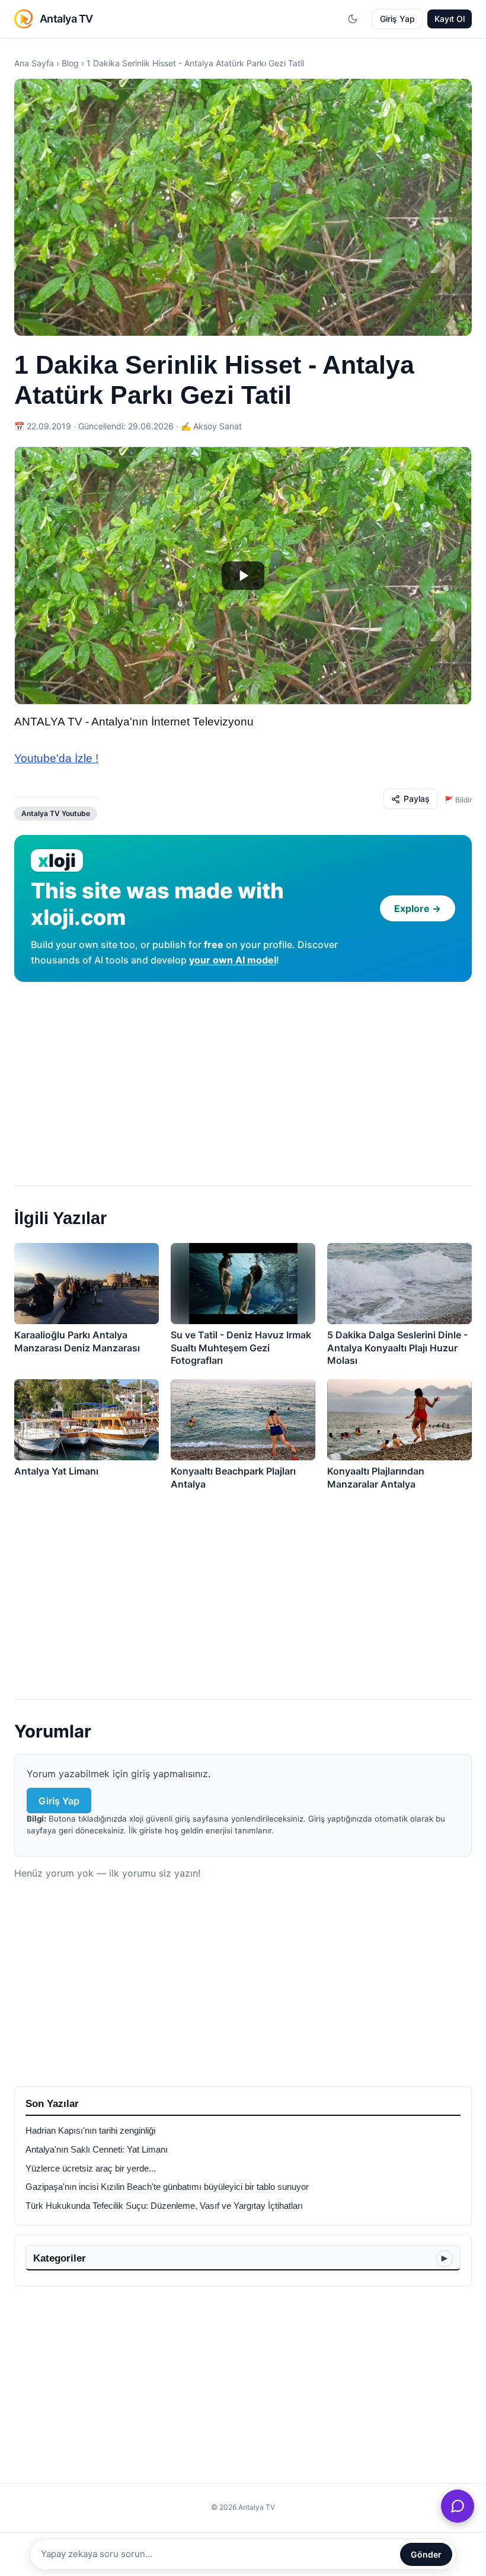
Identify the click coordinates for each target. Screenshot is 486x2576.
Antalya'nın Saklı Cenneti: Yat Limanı (97, 2150)
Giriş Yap (397, 19)
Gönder (426, 2554)
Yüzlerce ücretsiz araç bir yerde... (91, 2169)
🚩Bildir (458, 800)
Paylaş (417, 799)
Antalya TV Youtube (56, 813)
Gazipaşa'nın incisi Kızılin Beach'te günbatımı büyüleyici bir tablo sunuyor (167, 2187)
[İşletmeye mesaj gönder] (458, 2506)
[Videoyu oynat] (243, 576)
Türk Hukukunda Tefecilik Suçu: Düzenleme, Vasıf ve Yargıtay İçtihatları (164, 2206)
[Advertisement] (243, 1079)
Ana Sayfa (34, 63)
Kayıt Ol (450, 19)
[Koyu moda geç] (353, 19)
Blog (70, 63)
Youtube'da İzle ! (56, 758)
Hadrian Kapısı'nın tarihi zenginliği (90, 2131)
